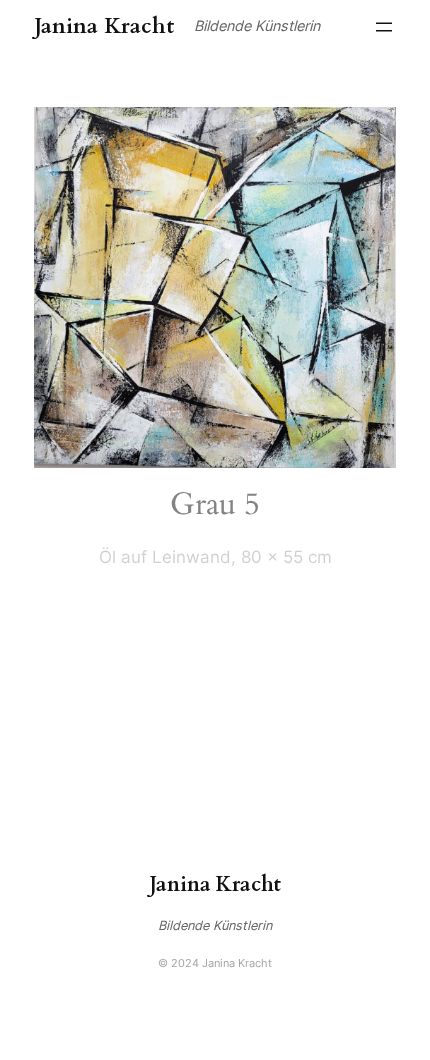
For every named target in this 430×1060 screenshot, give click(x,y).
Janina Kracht (104, 26)
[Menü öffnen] (384, 27)
